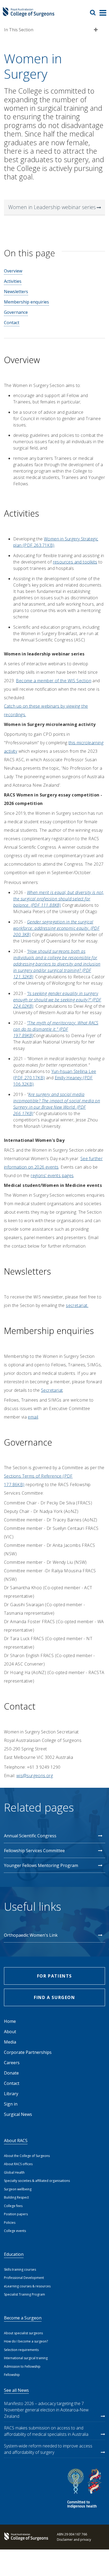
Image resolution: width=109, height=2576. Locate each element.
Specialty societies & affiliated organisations (37, 2181)
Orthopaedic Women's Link (31, 1935)
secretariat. (77, 1305)
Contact (12, 323)
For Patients (54, 1976)
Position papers (16, 2214)
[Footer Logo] (25, 2537)
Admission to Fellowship (22, 2366)
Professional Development (24, 2278)
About (10, 2032)
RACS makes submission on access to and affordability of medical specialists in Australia (46, 2431)
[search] (95, 12)
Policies (10, 2223)
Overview (13, 271)
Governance (16, 312)
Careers (12, 2063)
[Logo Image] (29, 14)
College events (15, 2231)
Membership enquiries (26, 302)
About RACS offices (18, 2164)
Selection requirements (21, 2350)
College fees (13, 2206)
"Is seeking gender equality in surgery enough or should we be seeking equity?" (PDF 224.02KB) (57, 1000)
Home (10, 2021)
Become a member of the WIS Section (54, 681)
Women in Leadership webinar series (52, 207)
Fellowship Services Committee (34, 1851)
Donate (11, 2073)
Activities (13, 281)
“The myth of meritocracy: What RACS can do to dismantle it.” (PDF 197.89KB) (56, 1029)
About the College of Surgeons (27, 2156)
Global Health (14, 2172)
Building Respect (16, 2197)
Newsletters (16, 292)
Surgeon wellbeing (18, 2189)
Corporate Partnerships (28, 2052)
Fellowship (12, 2375)
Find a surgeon (54, 1997)
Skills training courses (20, 2269)
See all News (16, 2390)
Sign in (11, 2104)
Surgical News (18, 2114)
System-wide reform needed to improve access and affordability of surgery (48, 2449)
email (33, 1417)
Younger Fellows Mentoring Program (41, 1865)
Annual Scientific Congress (30, 1836)
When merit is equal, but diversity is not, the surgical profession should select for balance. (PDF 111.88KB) (59, 899)
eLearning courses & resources (27, 2286)
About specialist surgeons (23, 2333)
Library (11, 2094)
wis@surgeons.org (35, 1776)
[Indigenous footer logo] (85, 2489)
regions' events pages (52, 1175)
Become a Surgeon (23, 2318)
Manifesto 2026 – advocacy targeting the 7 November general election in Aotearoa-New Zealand (46, 2410)
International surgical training (26, 2358)
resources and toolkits (75, 562)
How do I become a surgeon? (26, 2341)
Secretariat (52, 1390)
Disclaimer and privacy (74, 2540)
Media (10, 2042)
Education (14, 2254)
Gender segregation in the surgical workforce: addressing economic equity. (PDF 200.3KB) (56, 928)
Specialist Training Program (24, 2294)
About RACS (16, 2141)
